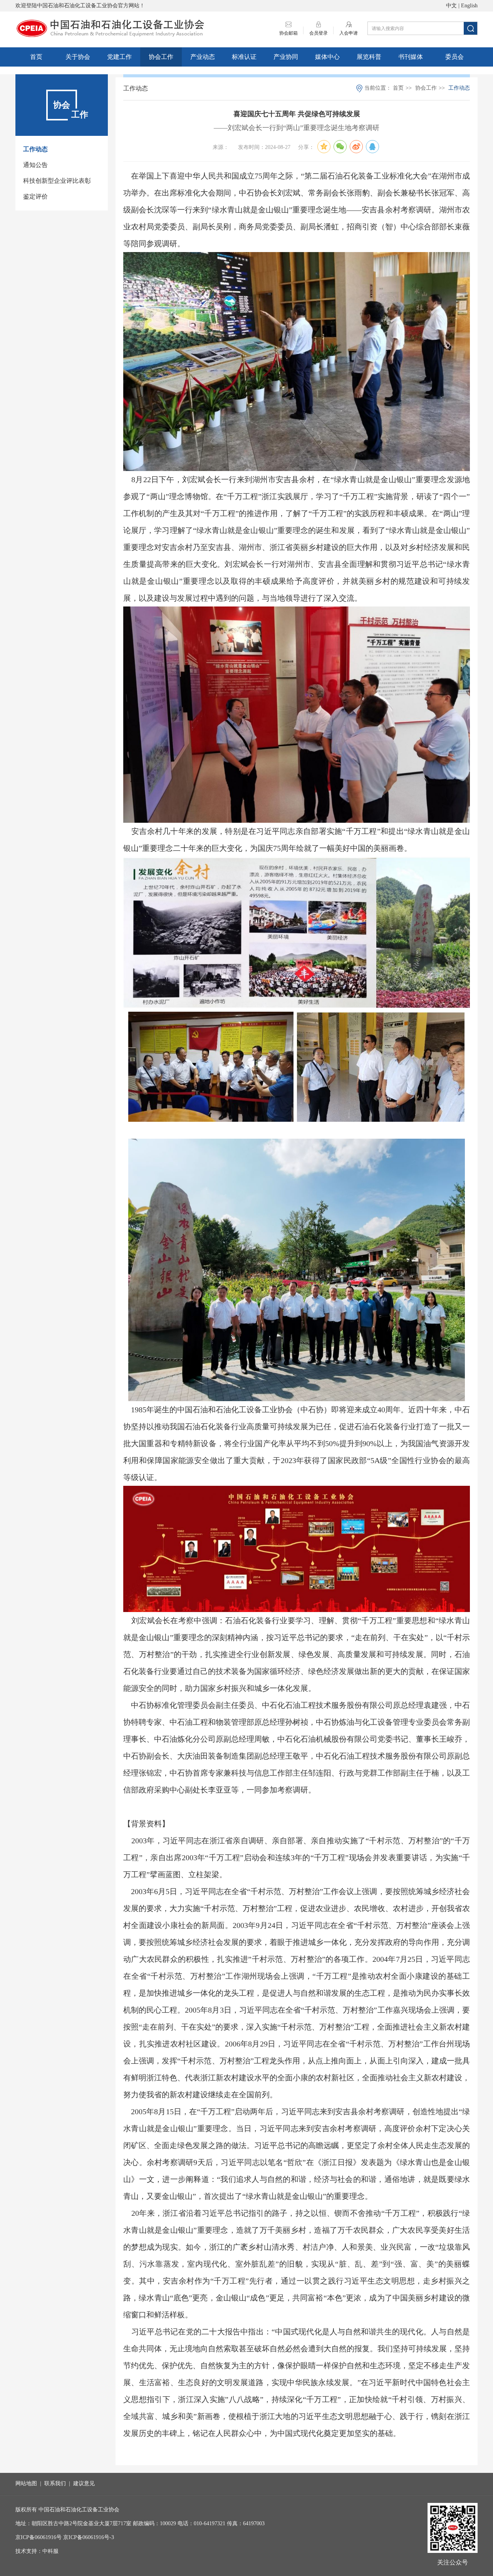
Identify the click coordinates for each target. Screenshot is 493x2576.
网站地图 (26, 2483)
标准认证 (244, 57)
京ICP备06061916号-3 (89, 2537)
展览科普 (369, 57)
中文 (451, 6)
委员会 (454, 57)
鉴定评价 (35, 196)
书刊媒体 (411, 57)
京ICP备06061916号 (39, 2537)
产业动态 (203, 57)
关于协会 (78, 57)
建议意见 (84, 2483)
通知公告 (35, 165)
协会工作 (161, 57)
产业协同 (286, 57)
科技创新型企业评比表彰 (57, 181)
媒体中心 (327, 57)
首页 (36, 57)
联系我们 (55, 2483)
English (469, 6)
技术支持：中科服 (37, 2551)
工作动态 (35, 149)
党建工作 (119, 57)
